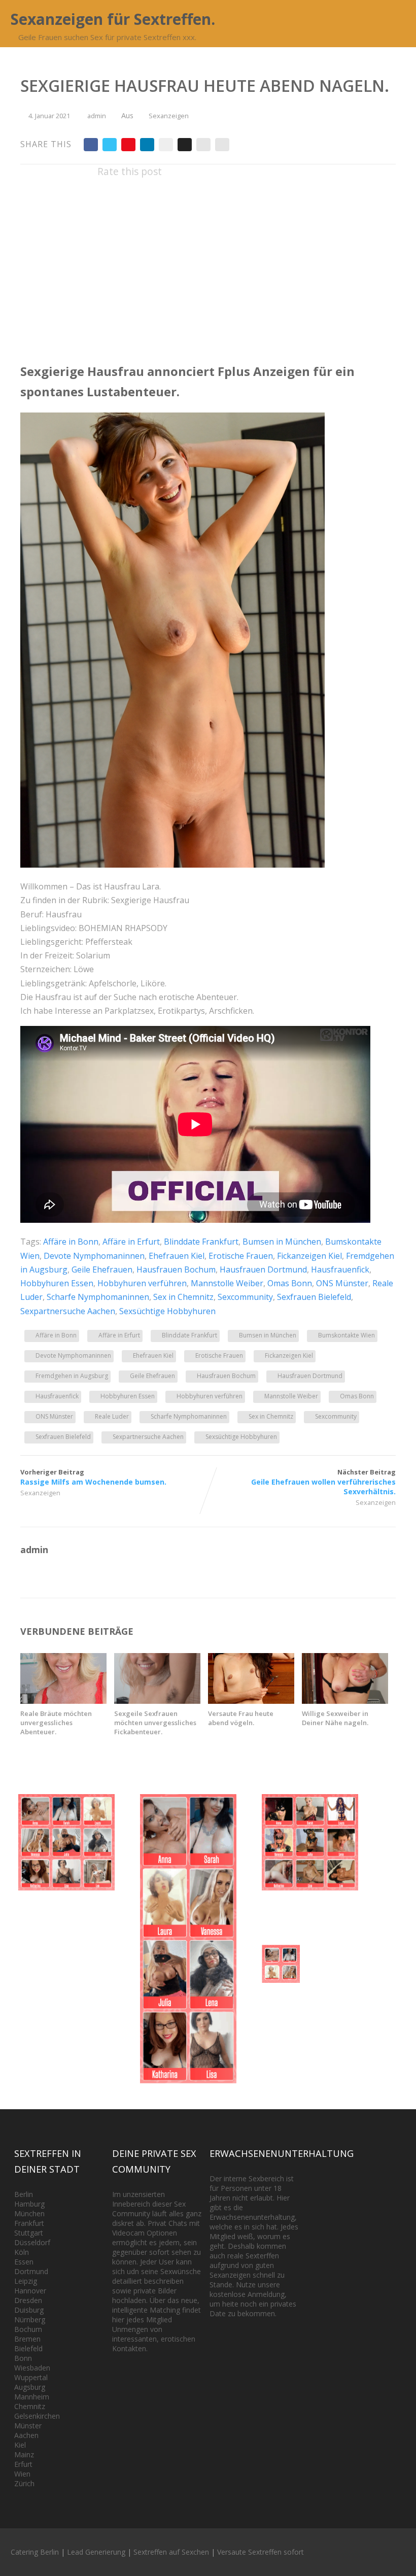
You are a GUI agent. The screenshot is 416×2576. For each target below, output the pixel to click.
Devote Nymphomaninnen (94, 1256)
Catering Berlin (35, 2552)
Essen (24, 2262)
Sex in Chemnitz (183, 1297)
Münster (28, 2426)
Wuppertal (31, 2377)
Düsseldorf (32, 2242)
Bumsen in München (282, 1242)
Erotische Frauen (241, 1256)
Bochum (28, 2329)
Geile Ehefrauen (102, 1269)
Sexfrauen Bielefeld (314, 1297)
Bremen (27, 2339)
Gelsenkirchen (37, 2416)
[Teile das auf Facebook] (91, 145)
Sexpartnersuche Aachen (68, 1311)
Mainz (24, 2454)
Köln (22, 2252)
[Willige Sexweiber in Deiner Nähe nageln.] (345, 1701)
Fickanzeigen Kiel (309, 1256)
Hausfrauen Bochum (176, 1269)
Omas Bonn (290, 1283)
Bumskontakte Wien (346, 1335)
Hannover (30, 2291)
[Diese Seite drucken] (222, 145)
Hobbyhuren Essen (57, 1283)
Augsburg (30, 2387)
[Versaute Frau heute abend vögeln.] (251, 1701)
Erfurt (23, 2464)
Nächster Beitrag (323, 1482)
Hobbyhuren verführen (142, 1283)
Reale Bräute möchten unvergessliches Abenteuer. (56, 1723)
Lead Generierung (96, 2552)
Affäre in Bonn (71, 1242)
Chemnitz (30, 2406)
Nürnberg (30, 2320)
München (29, 2213)
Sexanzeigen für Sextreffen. (113, 19)
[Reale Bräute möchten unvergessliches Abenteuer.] (63, 1701)
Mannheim (32, 2397)
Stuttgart (29, 2233)
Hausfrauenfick (340, 1269)
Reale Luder (112, 1416)
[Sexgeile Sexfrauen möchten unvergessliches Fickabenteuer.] (157, 1701)
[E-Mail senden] (203, 145)
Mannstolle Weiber (227, 1283)
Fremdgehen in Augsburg (72, 1376)
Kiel (20, 2445)
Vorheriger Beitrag (93, 1477)
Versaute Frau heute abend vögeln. (241, 1718)
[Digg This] (185, 145)
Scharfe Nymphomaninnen (98, 1297)
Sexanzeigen (169, 116)
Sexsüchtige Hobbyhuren (167, 1311)
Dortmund (31, 2271)
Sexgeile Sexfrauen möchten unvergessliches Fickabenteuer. (155, 1723)
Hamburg (29, 2204)
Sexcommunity (245, 1297)
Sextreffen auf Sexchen (171, 2552)
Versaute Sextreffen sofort (261, 2552)
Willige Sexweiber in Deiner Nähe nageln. (335, 1718)
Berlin (24, 2194)
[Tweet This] (110, 145)
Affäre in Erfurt (131, 1242)
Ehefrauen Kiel (177, 1256)
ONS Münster (342, 1283)
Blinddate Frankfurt (201, 1242)
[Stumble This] (166, 145)
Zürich (24, 2483)
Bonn (23, 2358)
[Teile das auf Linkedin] (147, 145)
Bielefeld (28, 2348)
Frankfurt (29, 2223)
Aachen (26, 2435)
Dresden (28, 2300)
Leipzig (26, 2281)
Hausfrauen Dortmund (263, 1269)
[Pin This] (128, 145)
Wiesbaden (32, 2368)
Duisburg (29, 2310)
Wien (22, 2474)
